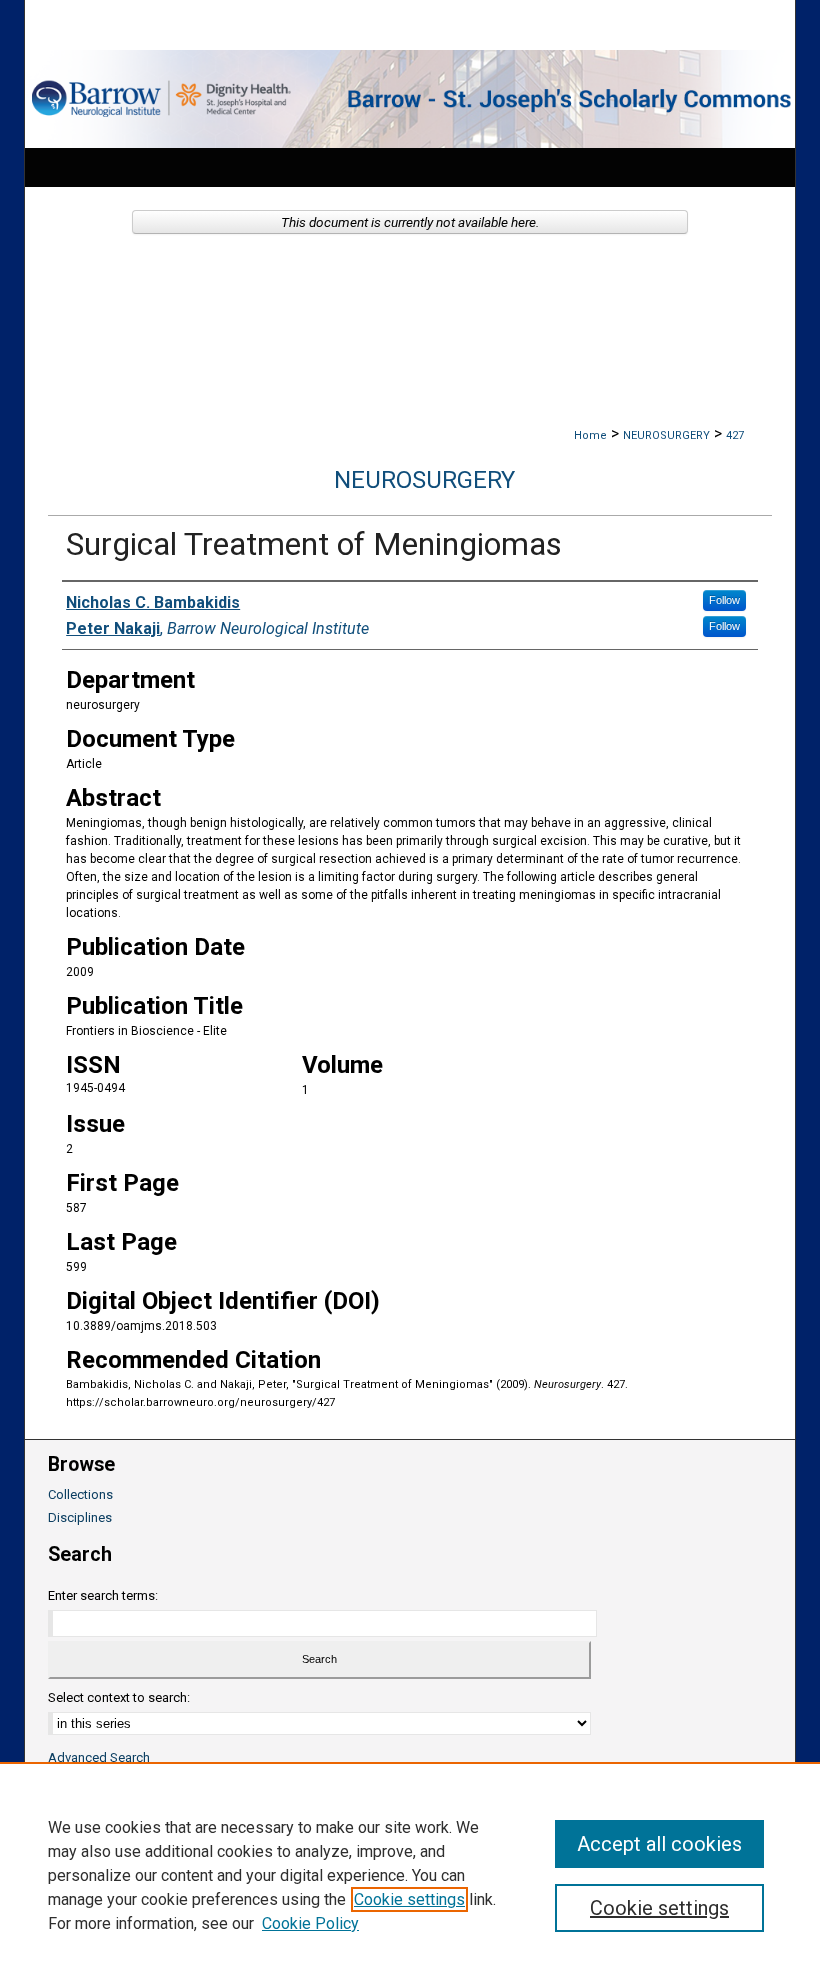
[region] (410, 1875)
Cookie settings (409, 1899)
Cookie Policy (310, 1923)
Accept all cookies (659, 1844)
